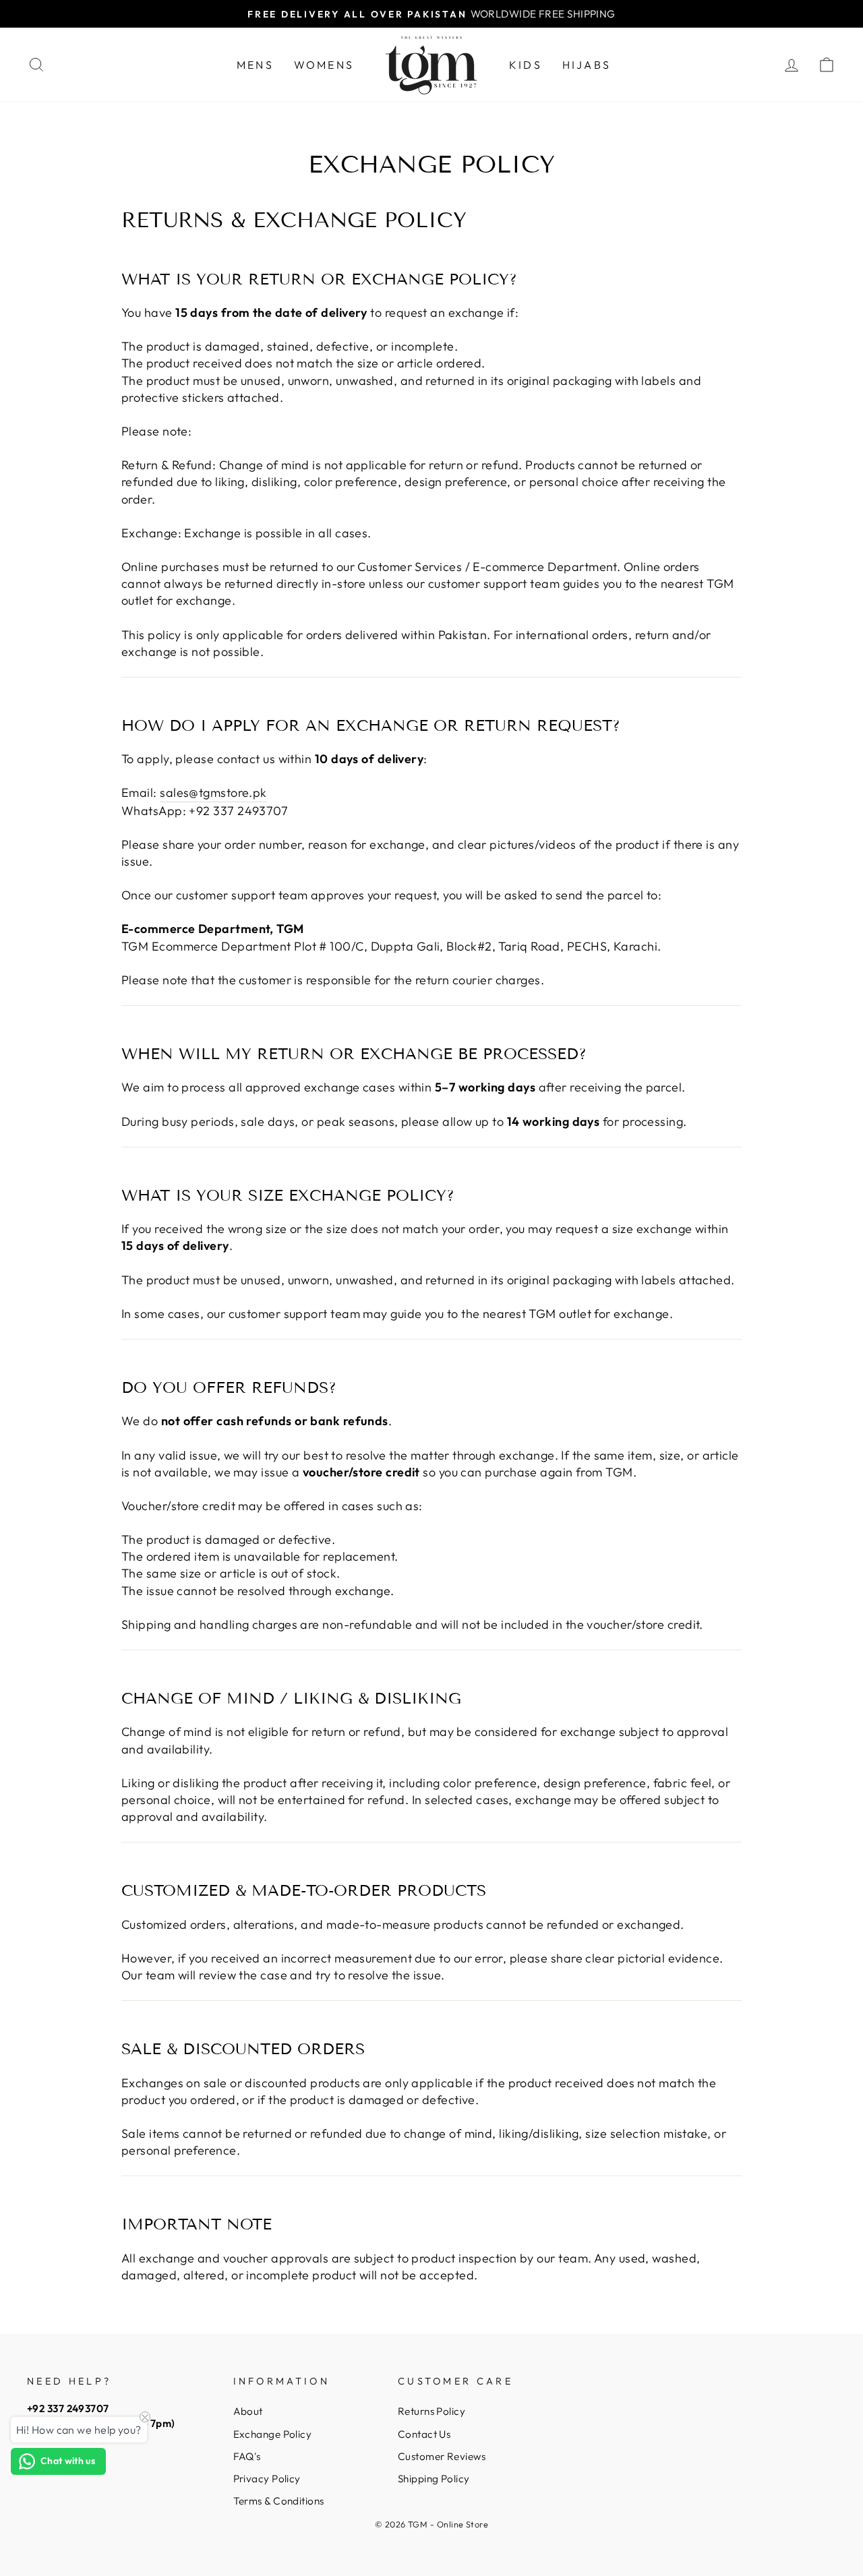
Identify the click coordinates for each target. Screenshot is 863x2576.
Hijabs (587, 65)
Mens (255, 65)
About (248, 2411)
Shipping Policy (434, 2479)
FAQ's (247, 2456)
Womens (324, 65)
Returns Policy (431, 2411)
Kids (526, 65)
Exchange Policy (273, 2434)
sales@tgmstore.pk (213, 792)
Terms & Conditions (279, 2501)
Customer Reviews (442, 2456)
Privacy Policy (267, 2479)
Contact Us (424, 2434)
